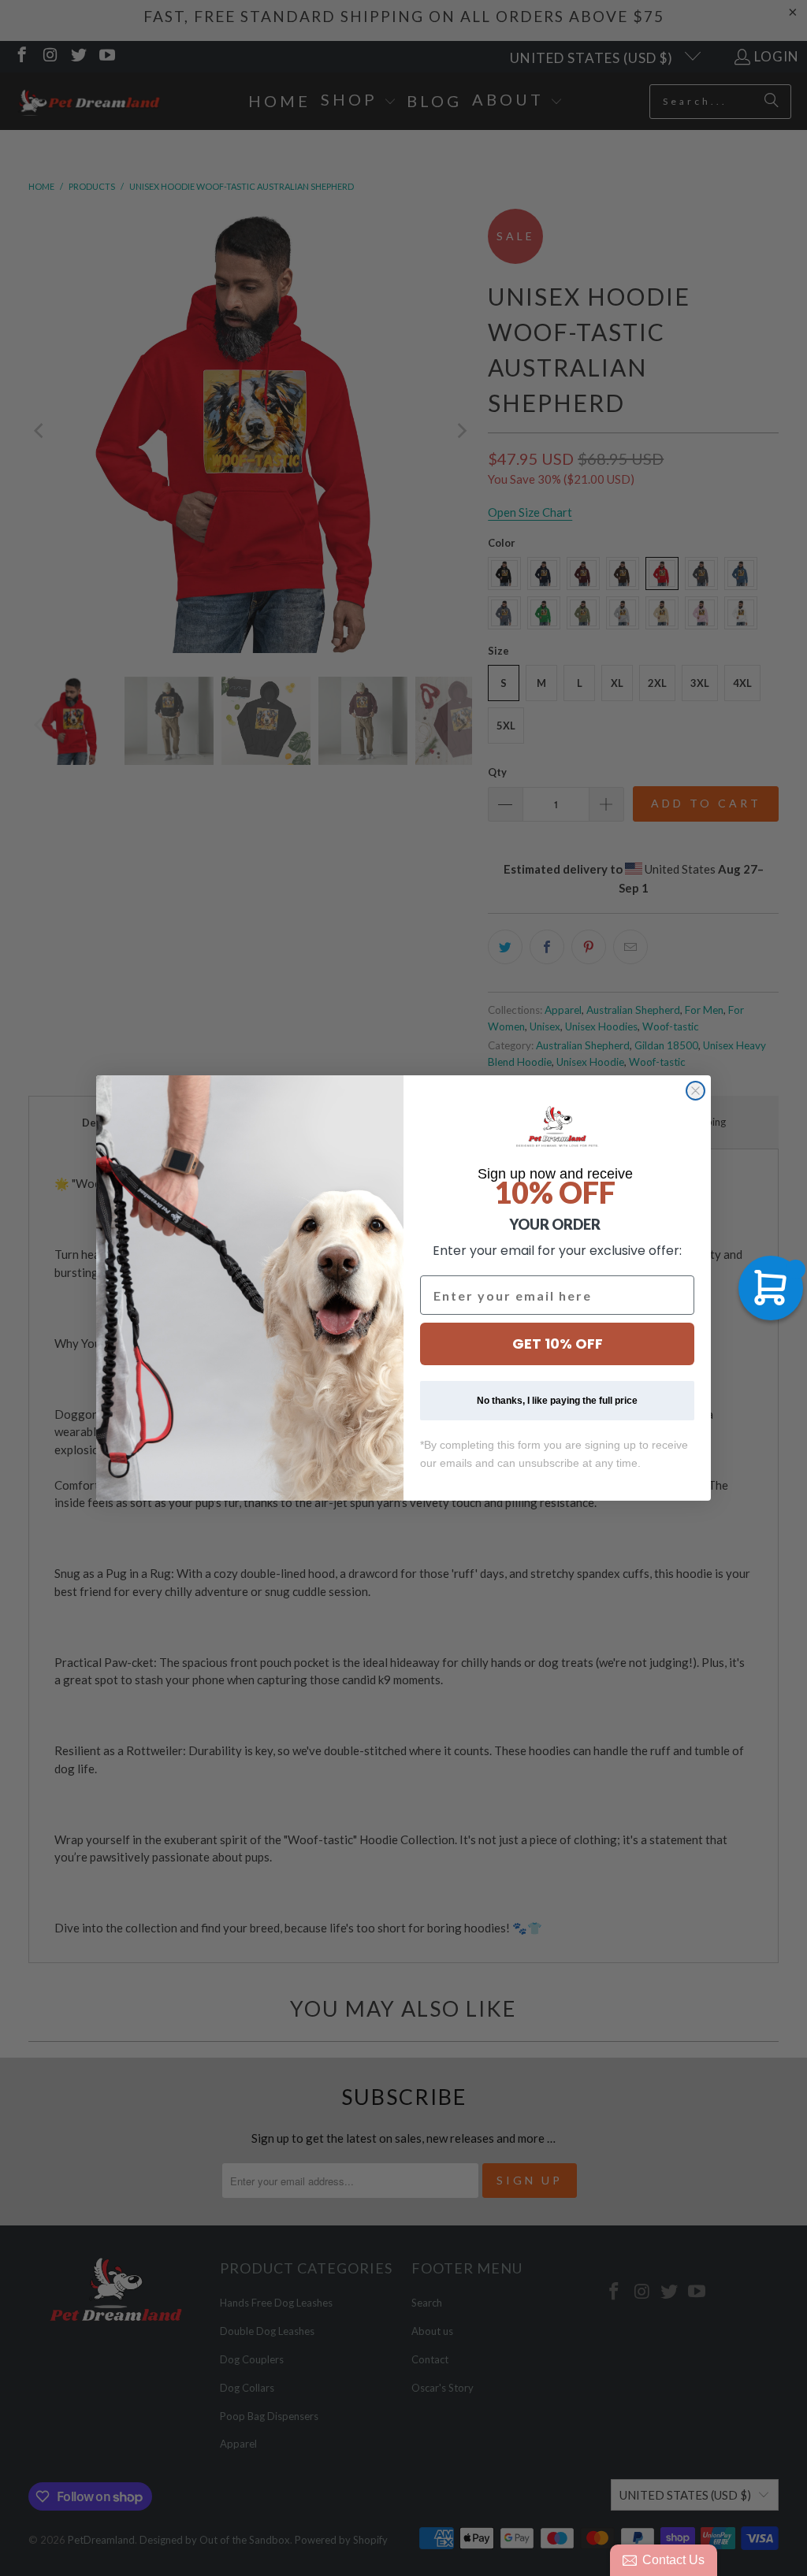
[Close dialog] (695, 1091)
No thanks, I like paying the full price (557, 1401)
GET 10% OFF (558, 1344)
